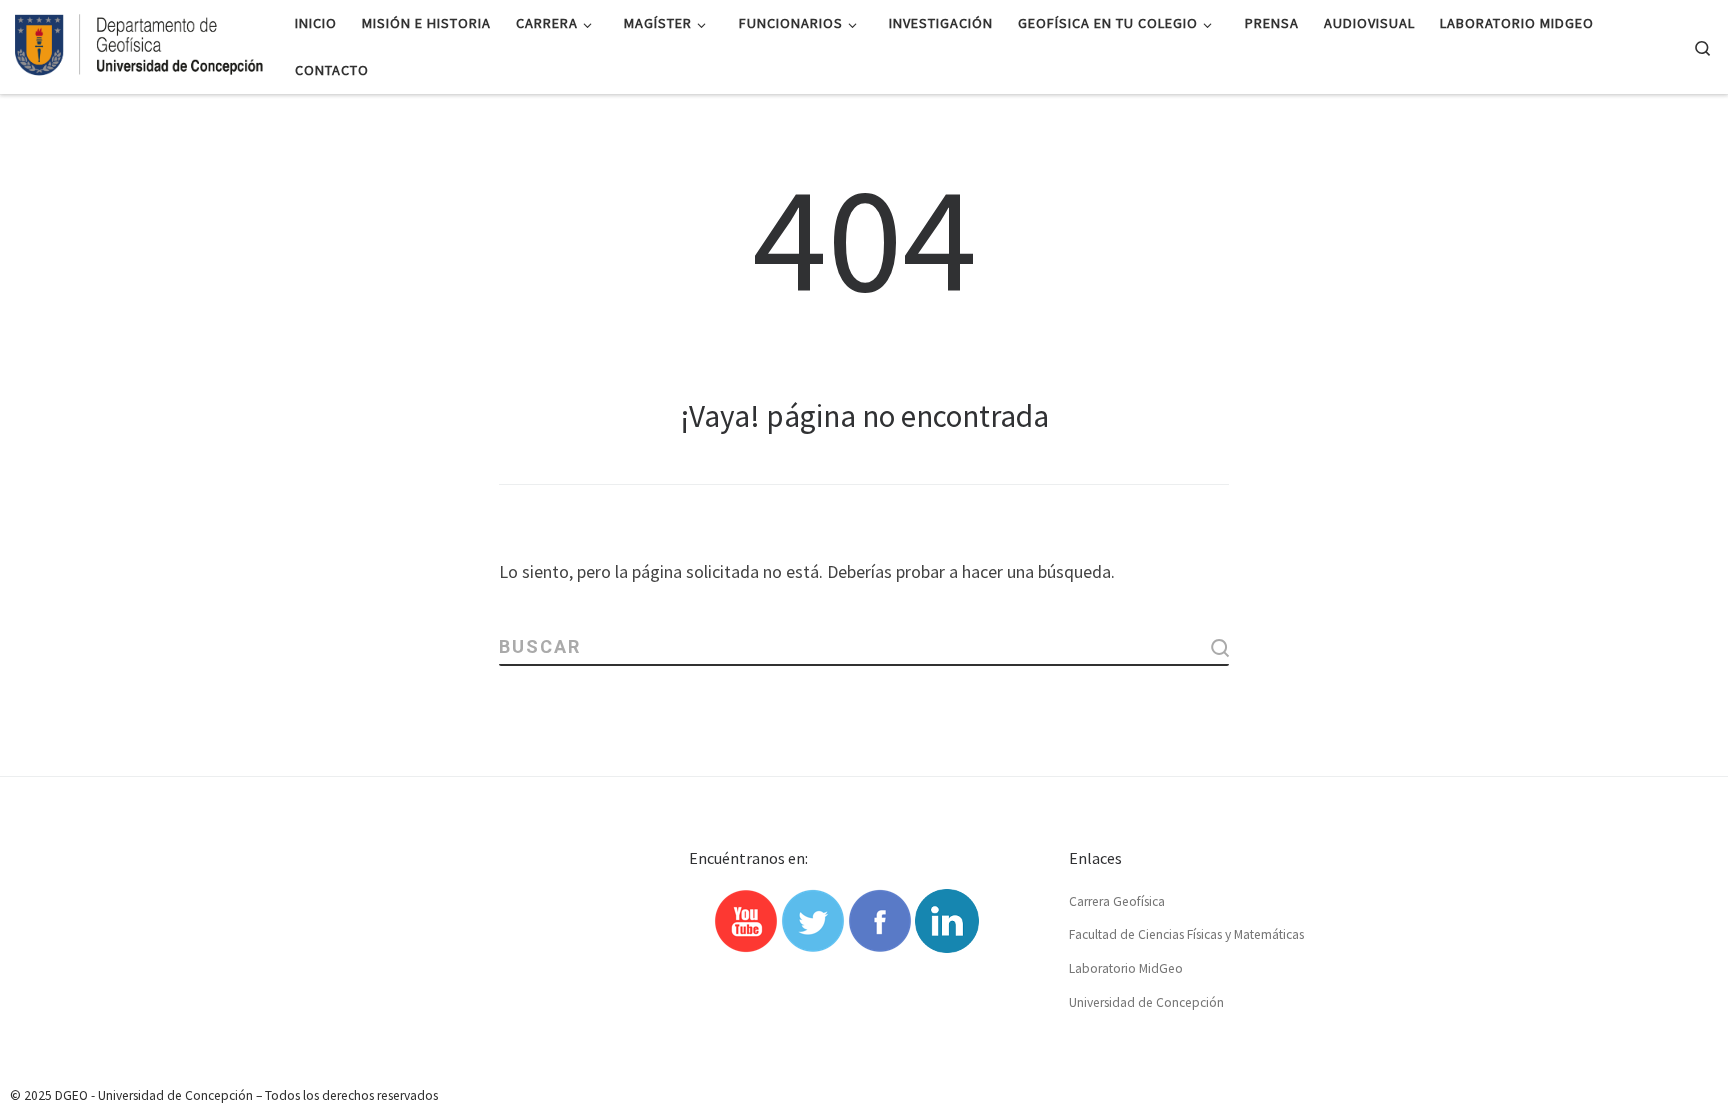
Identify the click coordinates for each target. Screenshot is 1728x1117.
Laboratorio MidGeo (1126, 968)
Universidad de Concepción (1146, 1002)
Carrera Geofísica (1117, 901)
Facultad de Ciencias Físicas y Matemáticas (1186, 934)
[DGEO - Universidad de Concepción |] (140, 43)
